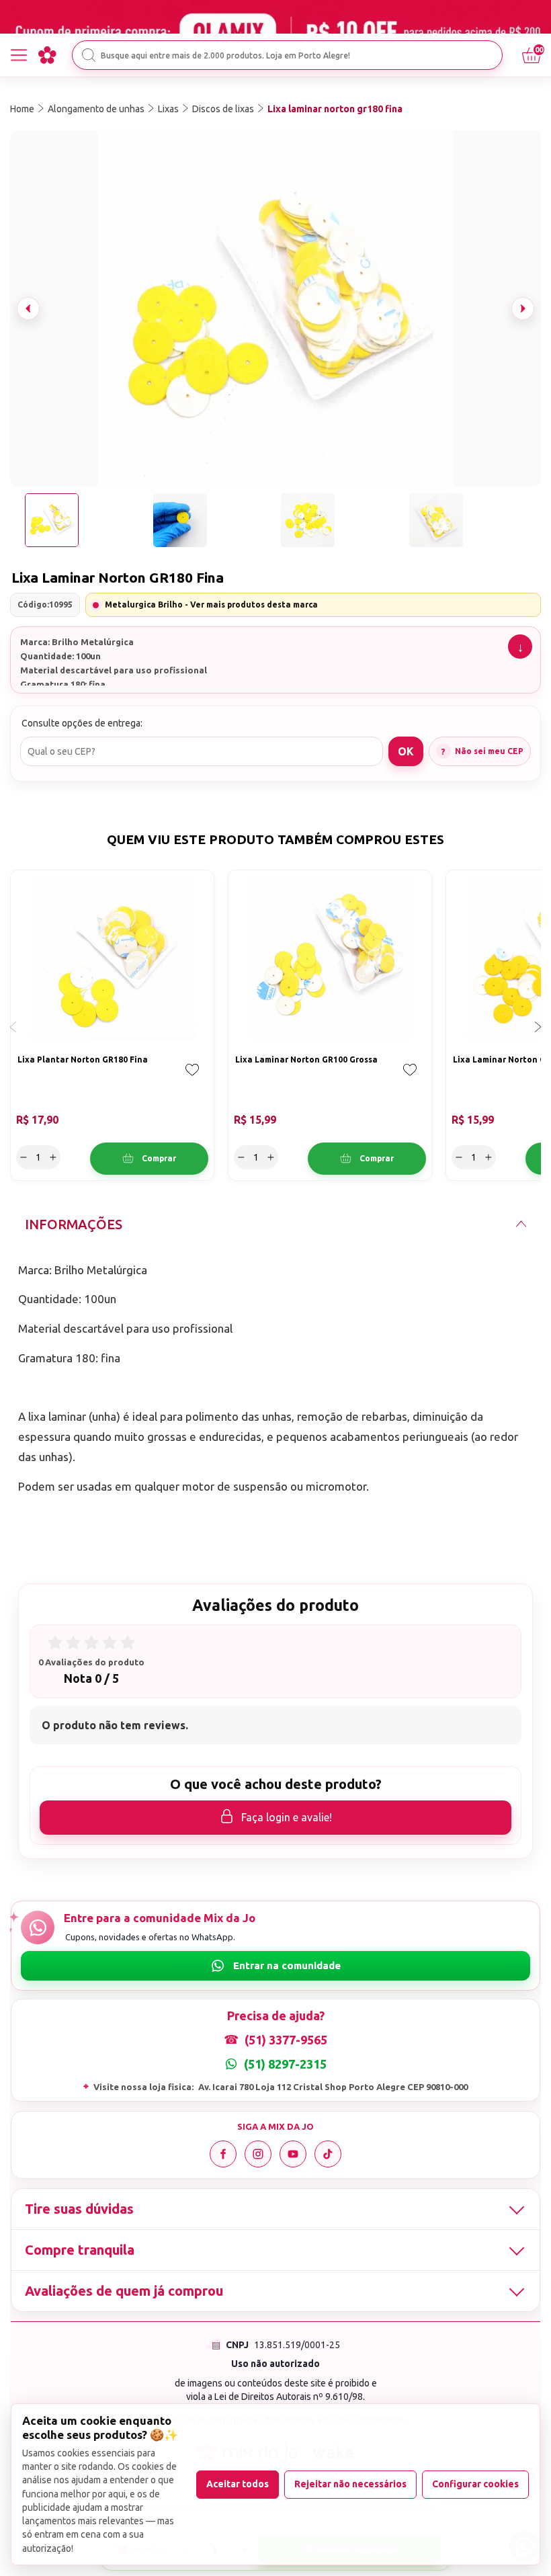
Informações (74, 1224)
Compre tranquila (80, 2250)
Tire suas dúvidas (79, 2209)
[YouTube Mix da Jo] (293, 2154)
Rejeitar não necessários (350, 2484)
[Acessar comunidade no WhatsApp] (275, 1966)
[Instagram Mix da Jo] (258, 2154)
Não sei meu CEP (489, 751)
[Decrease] (24, 1157)
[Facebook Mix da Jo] (223, 2154)
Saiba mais (520, 647)
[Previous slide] (28, 308)
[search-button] (89, 55)
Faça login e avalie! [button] (287, 1817)
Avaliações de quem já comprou (124, 2291)
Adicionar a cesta (149, 1159)
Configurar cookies (475, 2484)
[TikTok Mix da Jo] (328, 2154)
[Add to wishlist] (192, 1079)
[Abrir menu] (19, 55)
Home (22, 109)
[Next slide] (523, 308)
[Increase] (53, 1157)
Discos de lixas (223, 109)
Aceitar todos (238, 2484)
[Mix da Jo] (47, 55)
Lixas (168, 109)
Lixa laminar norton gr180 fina (335, 109)
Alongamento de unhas (96, 109)
